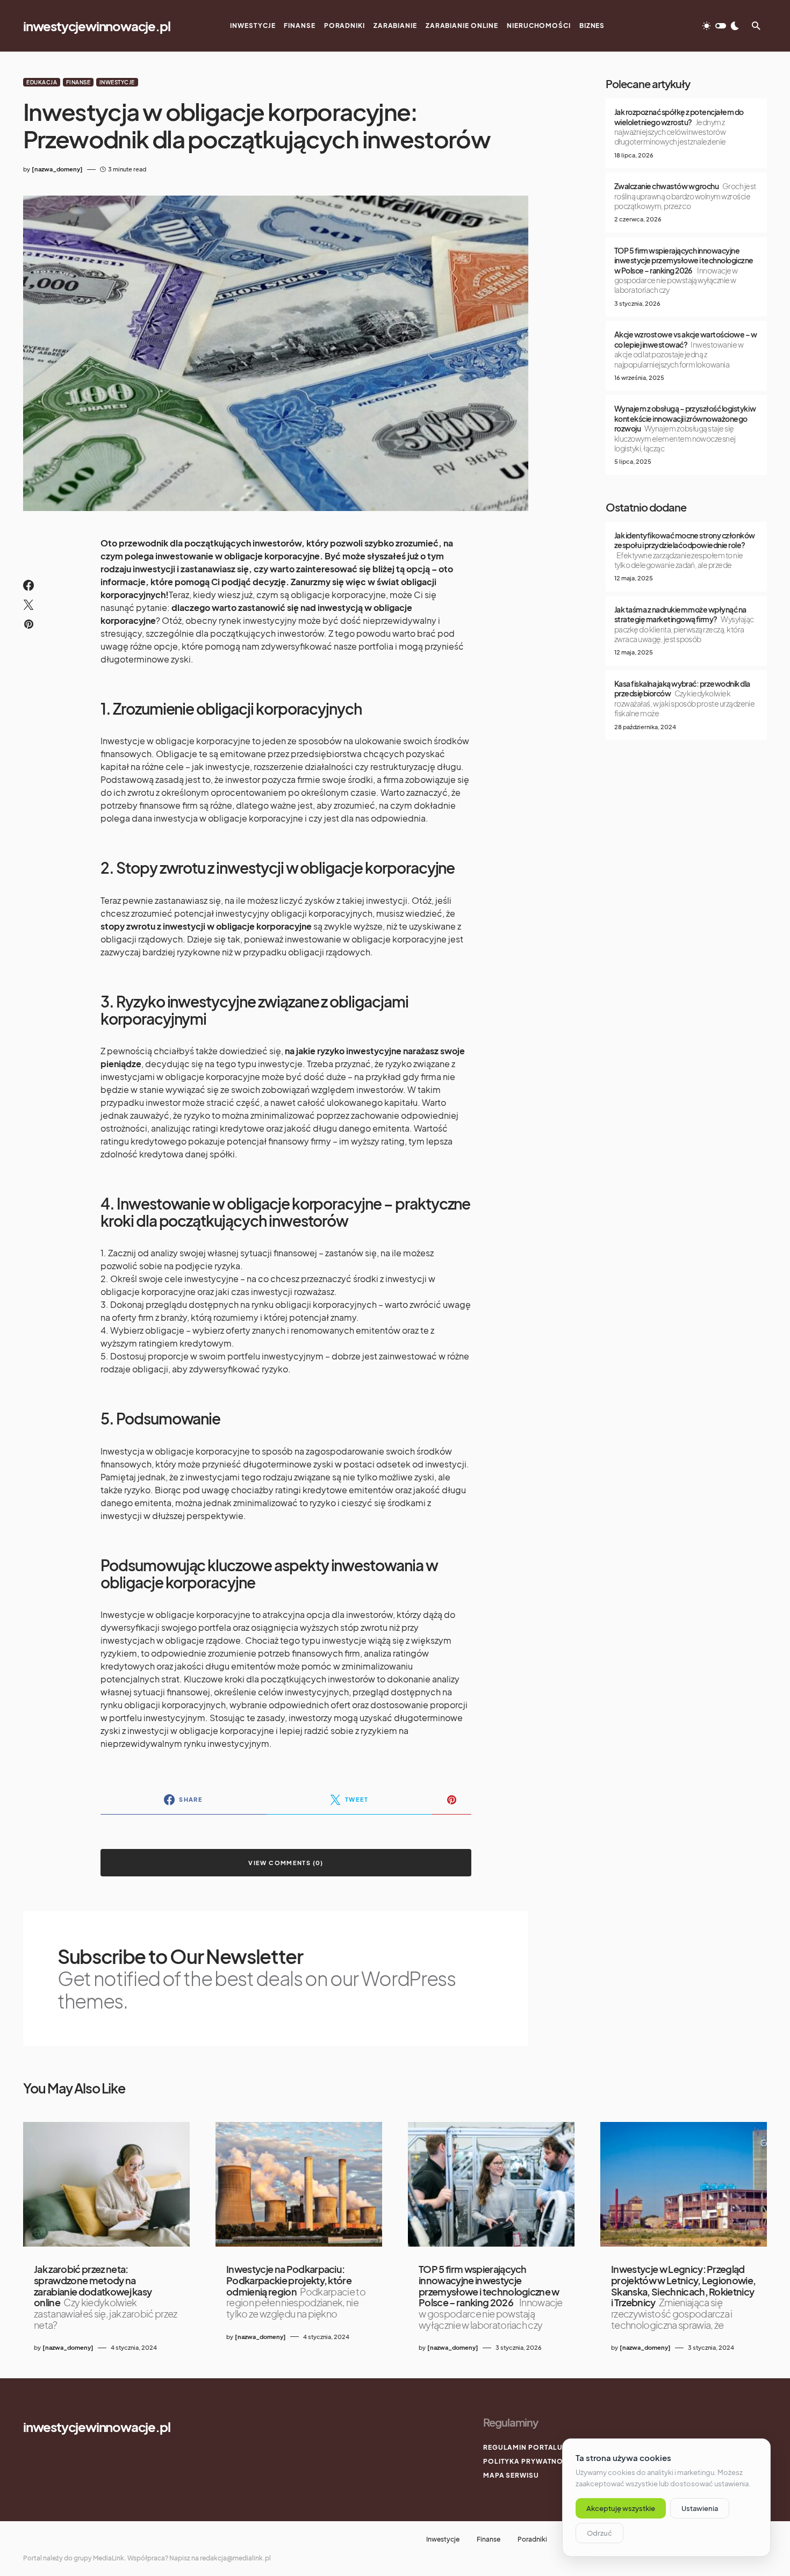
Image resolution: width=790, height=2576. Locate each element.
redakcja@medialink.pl (235, 2558)
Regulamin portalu (523, 2447)
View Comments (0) (286, 1863)
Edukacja (42, 82)
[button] (721, 26)
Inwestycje (117, 82)
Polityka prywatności (529, 2461)
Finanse (78, 82)
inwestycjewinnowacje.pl (96, 26)
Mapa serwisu (511, 2475)
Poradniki (532, 2539)
